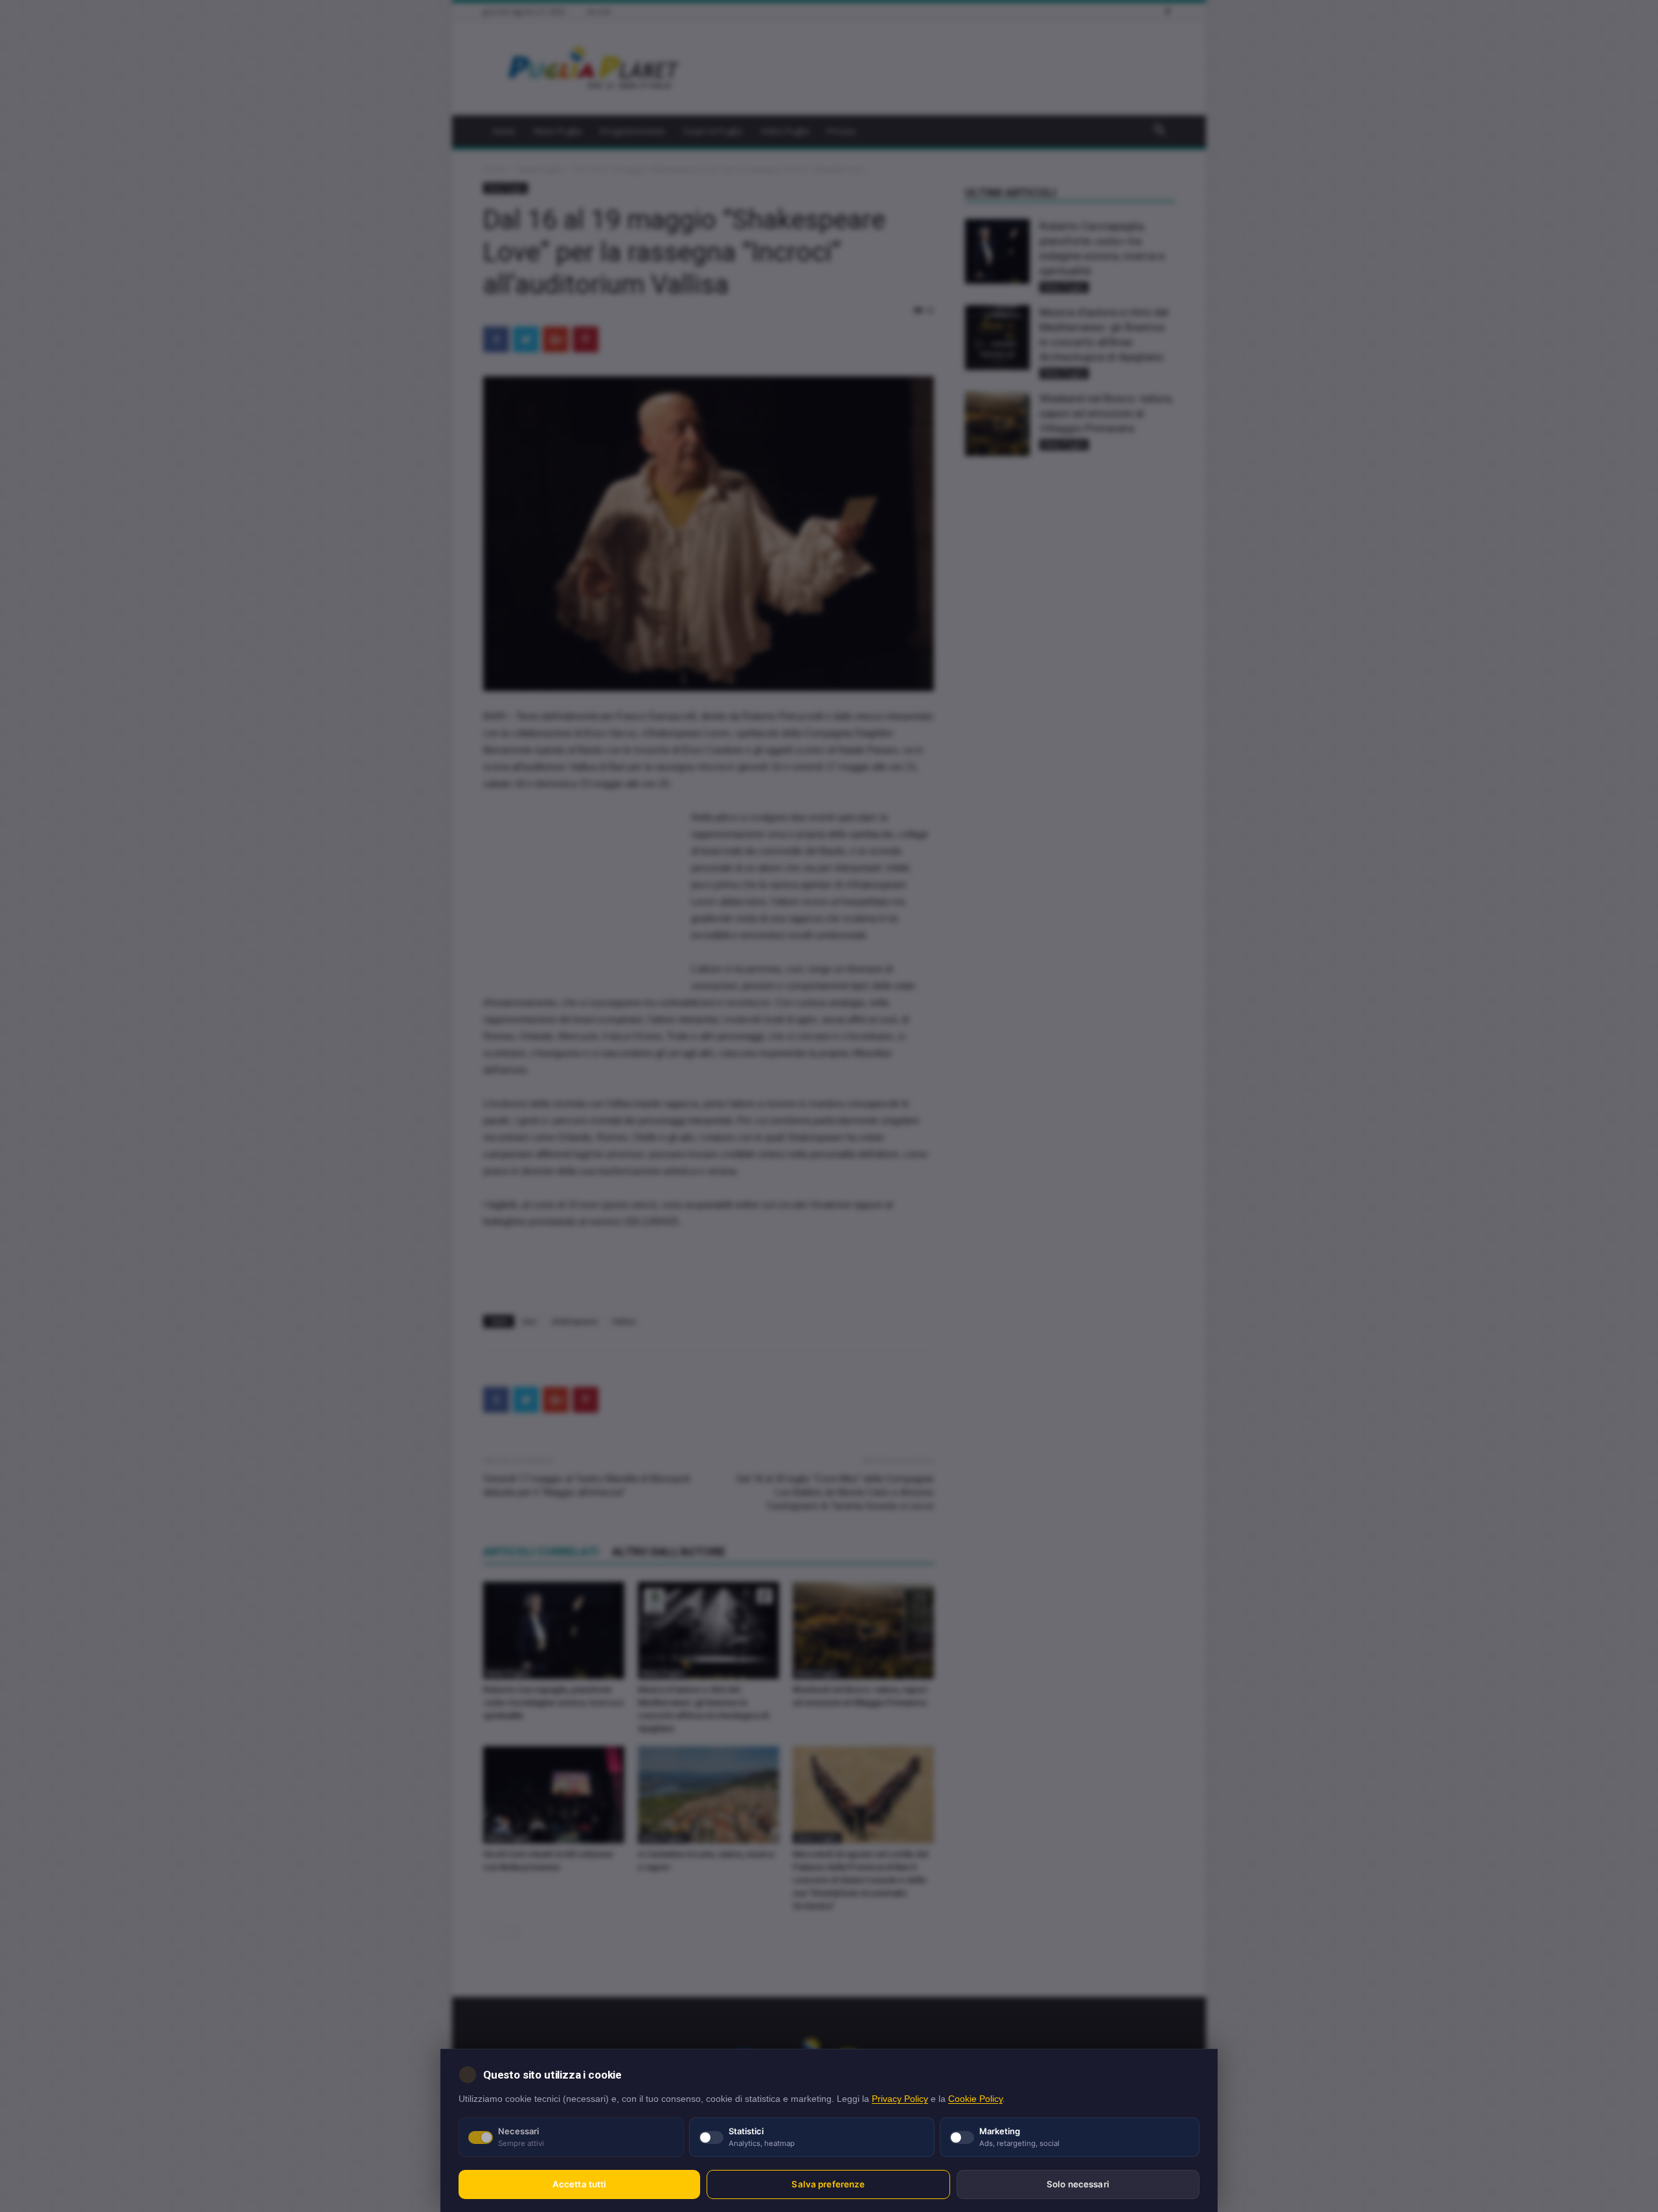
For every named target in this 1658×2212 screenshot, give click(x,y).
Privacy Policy (900, 2099)
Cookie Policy (975, 2099)
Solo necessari (1078, 2184)
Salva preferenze (828, 2184)
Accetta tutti (580, 2184)
